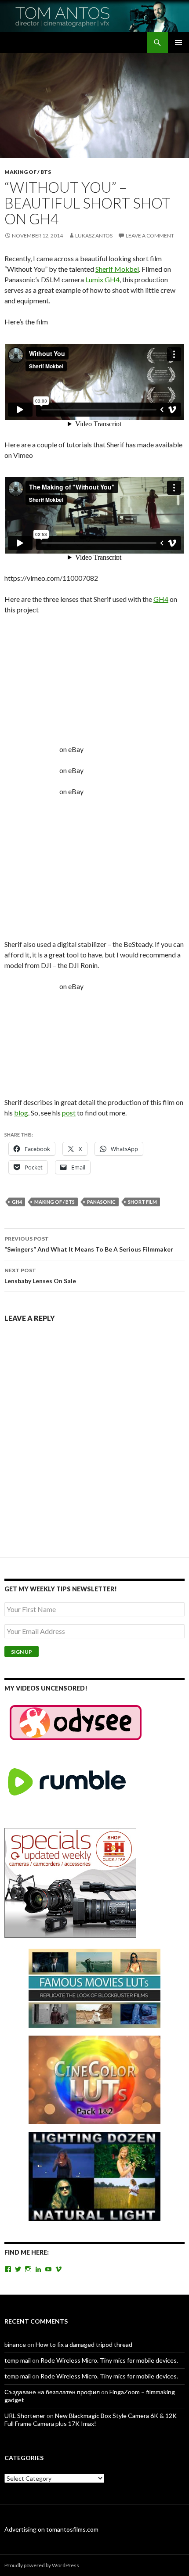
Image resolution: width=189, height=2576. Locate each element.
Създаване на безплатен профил (52, 2392)
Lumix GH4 (102, 279)
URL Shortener (25, 2416)
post (69, 1113)
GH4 (161, 599)
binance (15, 2344)
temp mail (18, 2360)
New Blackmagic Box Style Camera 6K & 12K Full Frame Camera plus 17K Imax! (91, 2419)
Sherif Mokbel (117, 269)
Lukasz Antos (94, 236)
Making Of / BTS (28, 172)
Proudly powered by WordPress (42, 2565)
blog (21, 1113)
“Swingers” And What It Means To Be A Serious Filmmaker (89, 1244)
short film (142, 1202)
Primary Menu (178, 43)
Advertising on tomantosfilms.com (51, 2529)
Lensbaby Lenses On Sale (40, 1276)
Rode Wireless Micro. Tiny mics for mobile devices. (109, 2360)
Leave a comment (150, 236)
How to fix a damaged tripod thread (84, 2344)
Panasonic (101, 1202)
